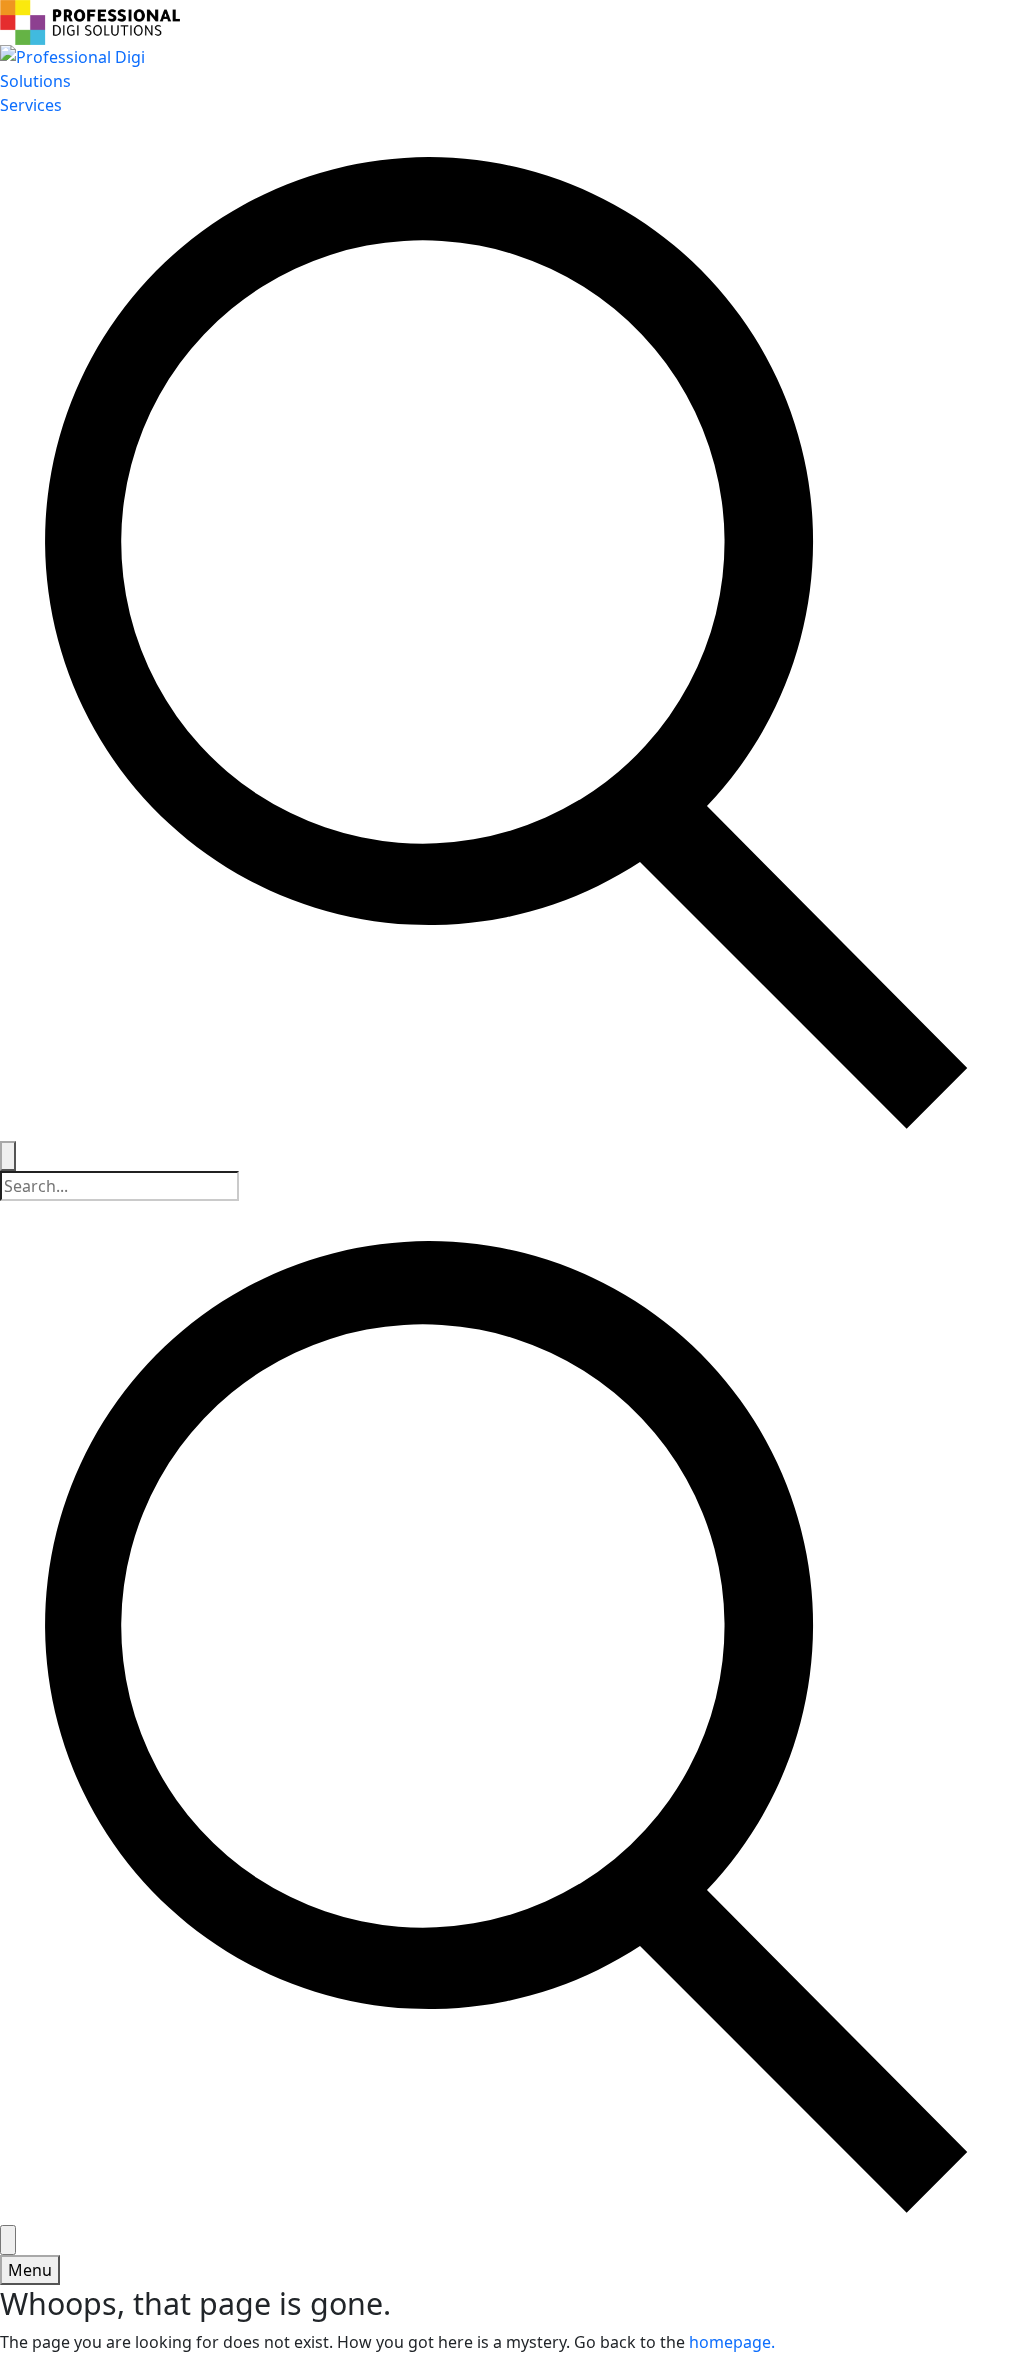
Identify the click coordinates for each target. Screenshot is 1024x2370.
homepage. (732, 2342)
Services (31, 105)
